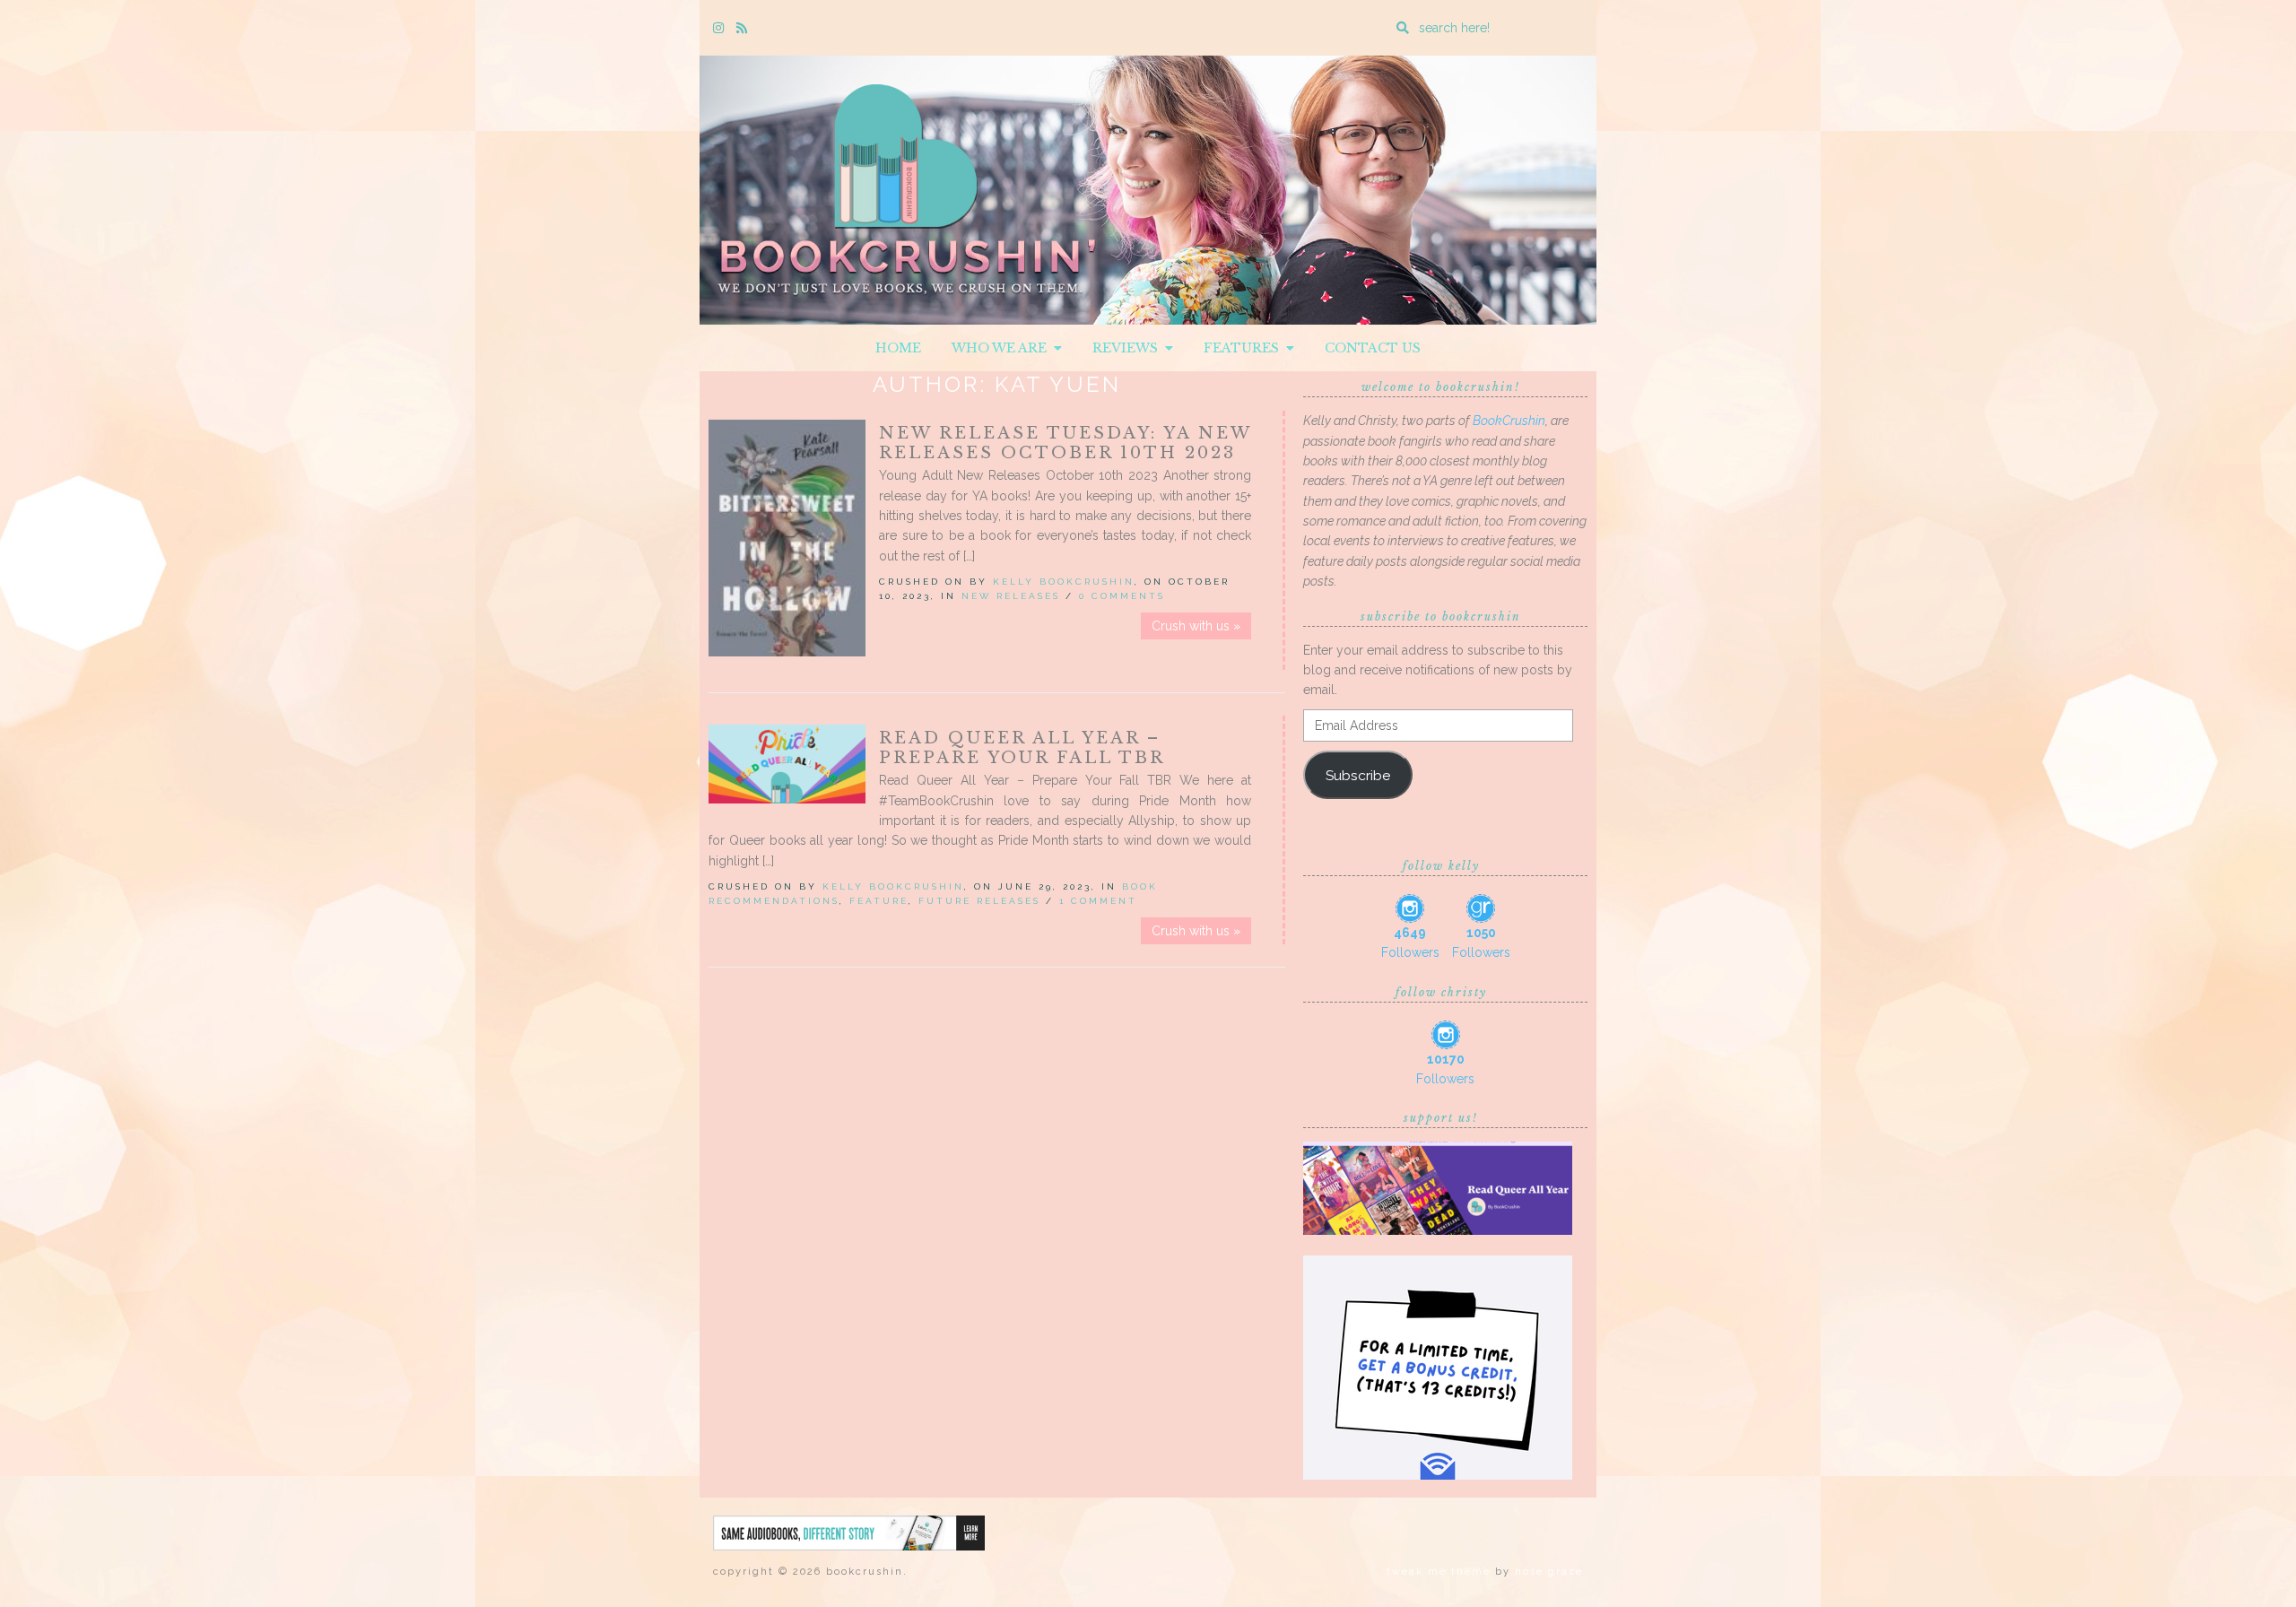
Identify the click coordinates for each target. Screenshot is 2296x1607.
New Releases (1011, 596)
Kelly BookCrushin (1064, 582)
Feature (879, 901)
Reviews (1129, 348)
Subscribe (1358, 775)
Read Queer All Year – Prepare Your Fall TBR (1022, 748)
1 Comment (1098, 901)
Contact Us (1373, 348)
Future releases (979, 901)
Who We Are (1003, 348)
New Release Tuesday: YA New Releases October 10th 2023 (1065, 443)
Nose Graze (1549, 1572)
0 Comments (1122, 596)
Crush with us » (1196, 626)
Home (898, 348)
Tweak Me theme (1439, 1572)
